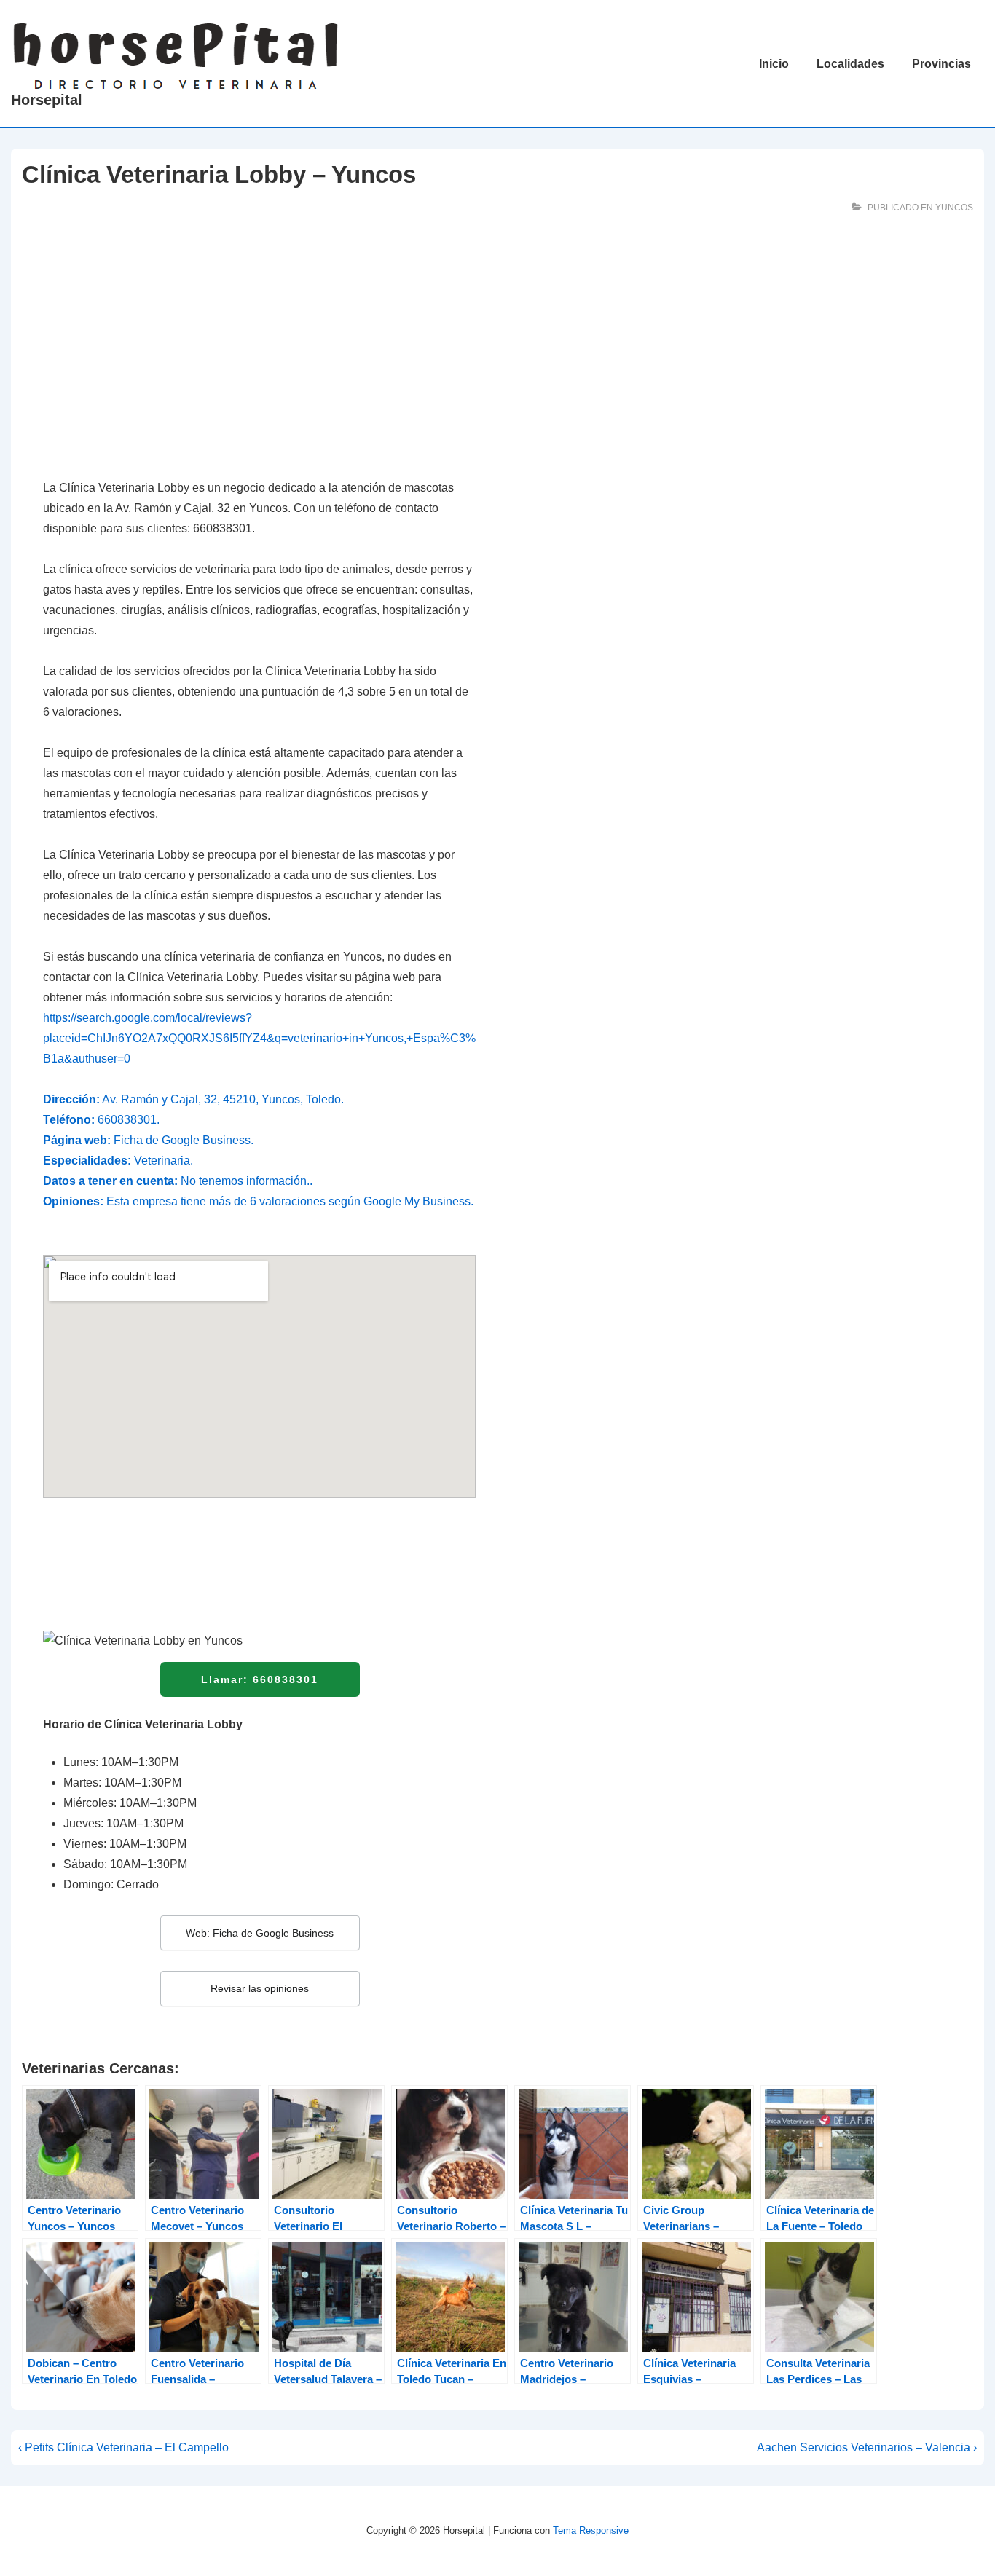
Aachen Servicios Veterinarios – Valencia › (867, 2447)
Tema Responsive (591, 2530)
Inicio (774, 64)
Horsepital (47, 100)
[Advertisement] (259, 355)
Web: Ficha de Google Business (260, 1933)
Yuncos (954, 208)
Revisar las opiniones (260, 1988)
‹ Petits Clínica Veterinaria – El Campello (123, 2447)
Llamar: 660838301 (260, 1679)
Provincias (941, 64)
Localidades (850, 64)
